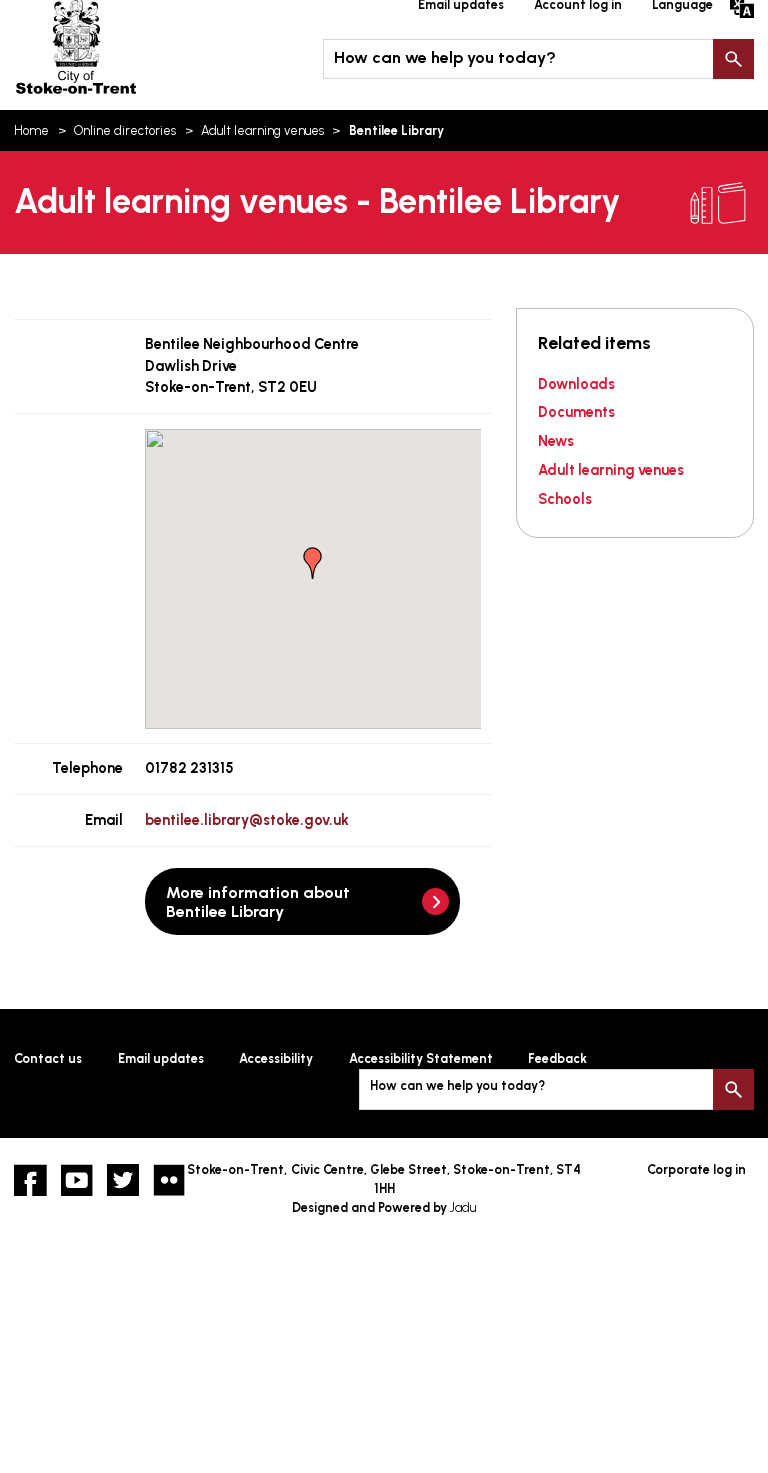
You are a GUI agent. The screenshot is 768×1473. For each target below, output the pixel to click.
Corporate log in (696, 1169)
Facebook (30, 1180)
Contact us (48, 1058)
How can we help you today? (445, 57)
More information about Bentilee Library (258, 902)
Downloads (576, 384)
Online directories (125, 130)
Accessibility (276, 1058)
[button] (313, 563)
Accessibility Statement (421, 1058)
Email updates (161, 1058)
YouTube (77, 1180)
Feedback (557, 1058)
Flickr (169, 1180)
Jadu (463, 1207)
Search (733, 59)
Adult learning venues (262, 130)
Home (31, 130)
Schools (565, 499)
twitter (123, 1180)
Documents (576, 412)
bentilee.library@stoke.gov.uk (247, 820)
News (556, 441)
